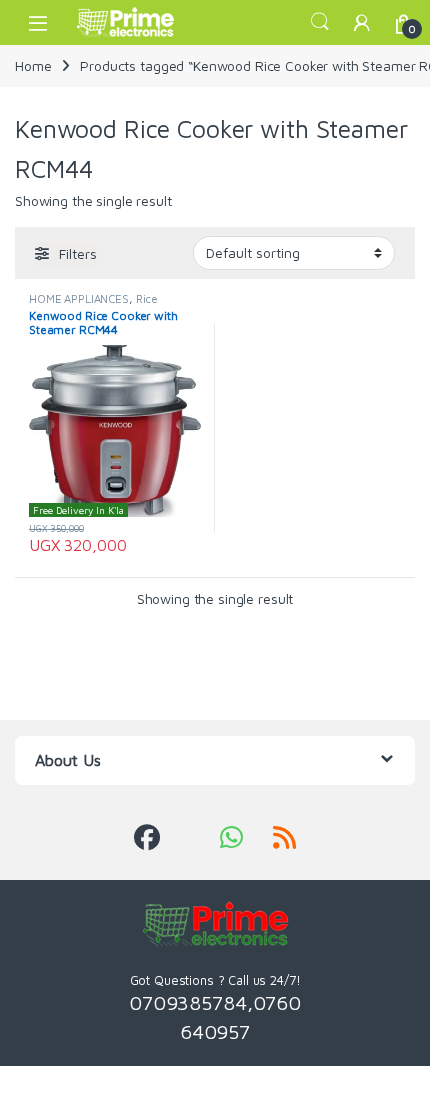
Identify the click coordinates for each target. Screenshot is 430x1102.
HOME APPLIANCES (79, 298)
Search (320, 22)
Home (33, 65)
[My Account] (362, 22)
